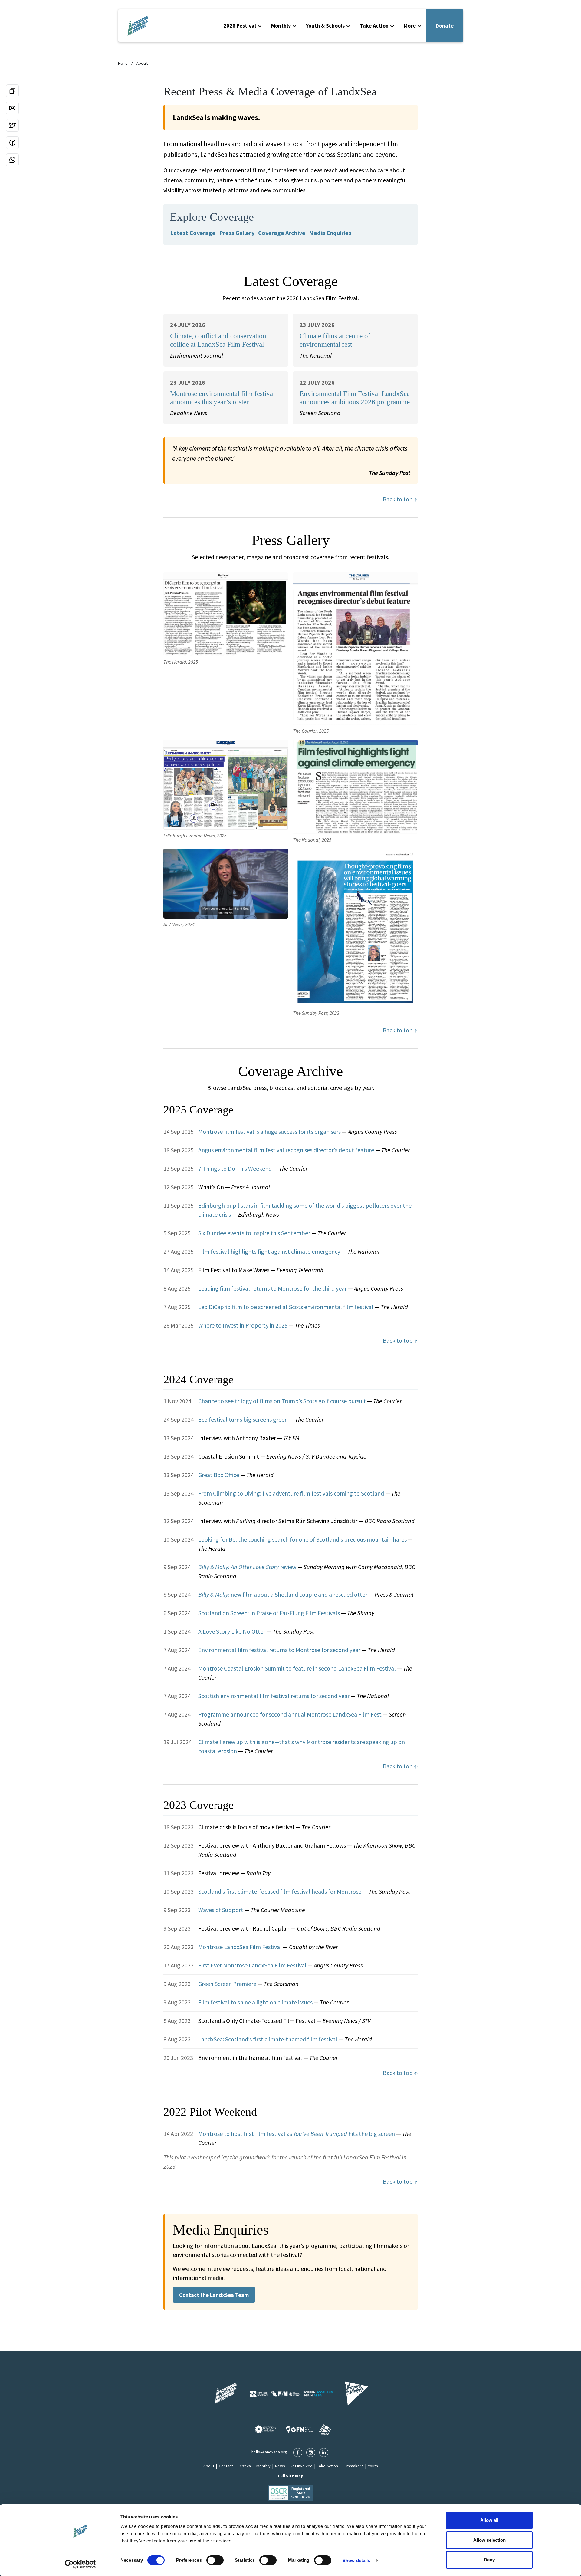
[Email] (12, 108)
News (280, 2466)
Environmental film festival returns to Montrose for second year (280, 1650)
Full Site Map (291, 2476)
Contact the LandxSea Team (214, 2295)
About (142, 63)
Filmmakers (353, 2466)
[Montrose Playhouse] (356, 2394)
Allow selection (489, 2540)
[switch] (215, 2560)
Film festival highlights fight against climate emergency (270, 1251)
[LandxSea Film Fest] (225, 2394)
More (410, 26)
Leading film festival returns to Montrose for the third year (273, 1288)
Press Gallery (237, 233)
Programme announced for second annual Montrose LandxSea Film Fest (290, 1714)
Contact (226, 2466)
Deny (489, 2560)
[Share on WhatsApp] (12, 160)
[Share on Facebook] (12, 143)
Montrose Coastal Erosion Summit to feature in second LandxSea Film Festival (298, 1668)
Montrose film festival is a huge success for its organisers (270, 1131)
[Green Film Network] (300, 2429)
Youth (373, 2466)
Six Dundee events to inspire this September (255, 1233)
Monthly (281, 26)
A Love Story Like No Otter (232, 1631)
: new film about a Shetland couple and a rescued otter (283, 1594)
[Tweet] (12, 125)
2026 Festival (240, 26)
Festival (245, 2466)
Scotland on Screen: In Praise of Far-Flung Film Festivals (270, 1613)
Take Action (374, 26)
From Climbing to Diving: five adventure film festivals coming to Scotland (292, 1493)
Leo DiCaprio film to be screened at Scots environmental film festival (286, 1307)
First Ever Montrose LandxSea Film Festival (253, 1965)
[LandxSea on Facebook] (298, 2452)
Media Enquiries (330, 233)
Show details (356, 2560)
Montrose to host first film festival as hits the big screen (297, 2134)
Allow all (489, 2520)
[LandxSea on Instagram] (311, 2452)
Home (123, 63)
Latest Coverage (193, 233)
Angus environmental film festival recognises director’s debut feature (287, 1150)
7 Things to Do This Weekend (236, 1168)
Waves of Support (221, 1910)
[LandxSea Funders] (291, 2394)
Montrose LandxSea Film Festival (241, 1947)
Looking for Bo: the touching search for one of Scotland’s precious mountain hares (303, 1539)
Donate (445, 26)
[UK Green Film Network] (325, 2429)
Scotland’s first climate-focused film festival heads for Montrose (280, 1891)
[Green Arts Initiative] (265, 2429)
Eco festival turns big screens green (244, 1419)
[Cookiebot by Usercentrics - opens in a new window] (80, 2564)
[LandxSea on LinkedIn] (324, 2452)
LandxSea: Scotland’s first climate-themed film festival (268, 2039)
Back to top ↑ (400, 499)
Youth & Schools (325, 26)
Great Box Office (219, 1475)
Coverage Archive (282, 233)
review (248, 1567)
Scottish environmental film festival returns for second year (274, 1696)
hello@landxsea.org (269, 2452)
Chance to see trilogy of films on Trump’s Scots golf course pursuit (283, 1401)
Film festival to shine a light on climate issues (256, 2002)
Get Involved (301, 2466)
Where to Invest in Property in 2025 (243, 1325)
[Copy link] (12, 91)
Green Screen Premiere (228, 1984)
